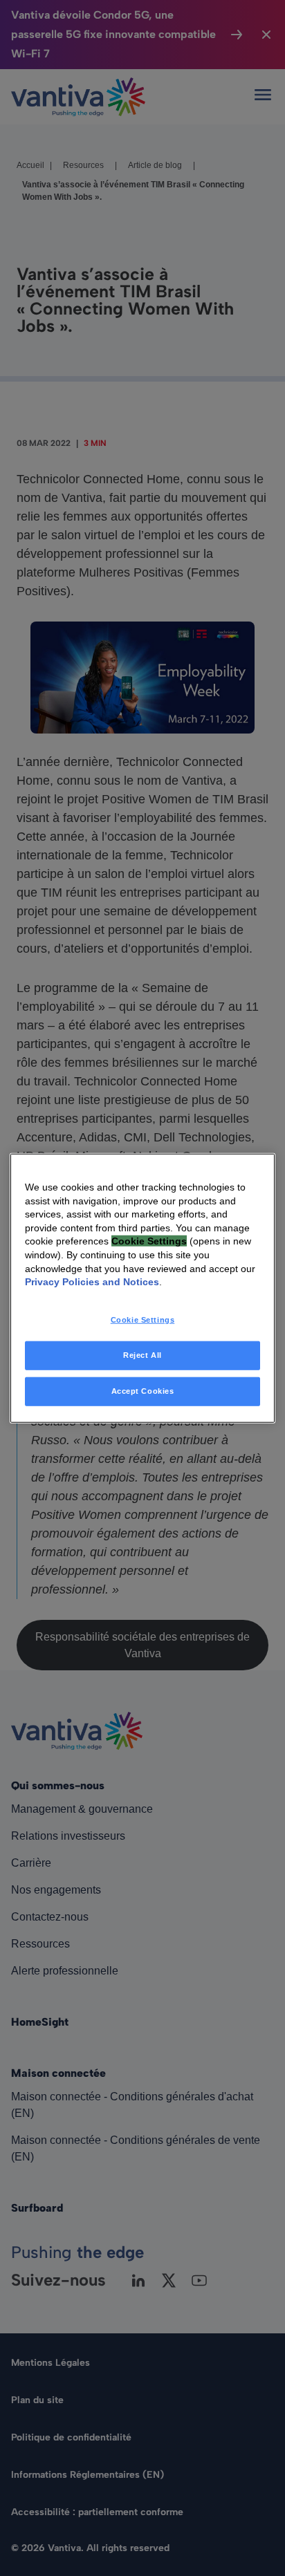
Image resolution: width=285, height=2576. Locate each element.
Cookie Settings (143, 1319)
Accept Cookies (143, 1390)
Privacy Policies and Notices (92, 1282)
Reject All (142, 1354)
